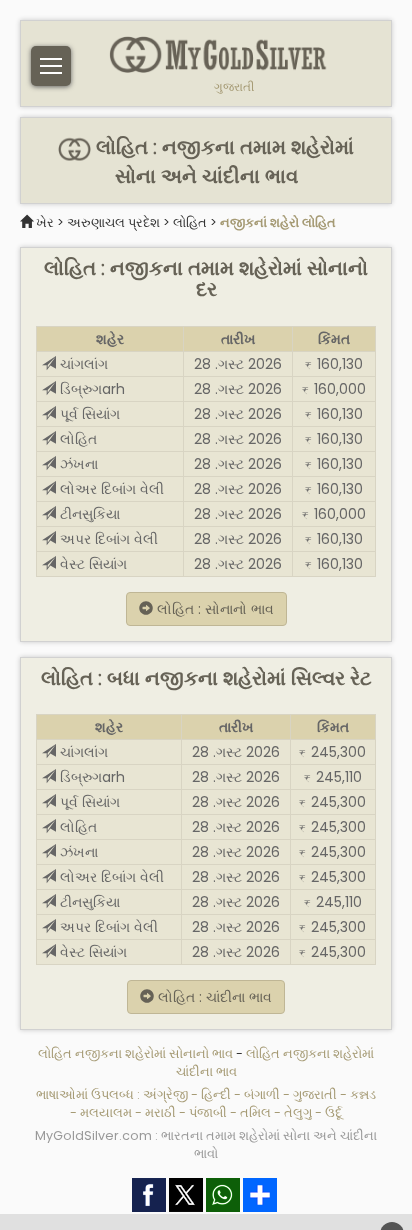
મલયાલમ (106, 1112)
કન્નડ (363, 1094)
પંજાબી (208, 1112)
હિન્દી (216, 1094)
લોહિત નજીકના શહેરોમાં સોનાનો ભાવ (137, 1053)
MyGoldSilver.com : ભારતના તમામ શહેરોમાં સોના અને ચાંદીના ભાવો (206, 1144)
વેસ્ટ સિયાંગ (91, 564)
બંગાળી (262, 1094)
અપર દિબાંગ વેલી (107, 539)
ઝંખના (77, 464)
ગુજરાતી (234, 87)
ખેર (45, 222)
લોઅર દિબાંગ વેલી (110, 489)
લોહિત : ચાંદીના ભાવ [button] (213, 997)
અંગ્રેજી (165, 1094)
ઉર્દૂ (333, 1112)
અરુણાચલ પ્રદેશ (113, 222)
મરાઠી (160, 1112)
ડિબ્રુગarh (90, 389)
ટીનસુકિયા (88, 514)
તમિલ (255, 1112)
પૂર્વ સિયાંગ (88, 414)
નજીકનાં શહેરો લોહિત (278, 222)
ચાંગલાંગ (82, 364)
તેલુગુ (298, 1112)
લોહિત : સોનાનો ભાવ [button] (213, 609)
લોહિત (190, 222)
